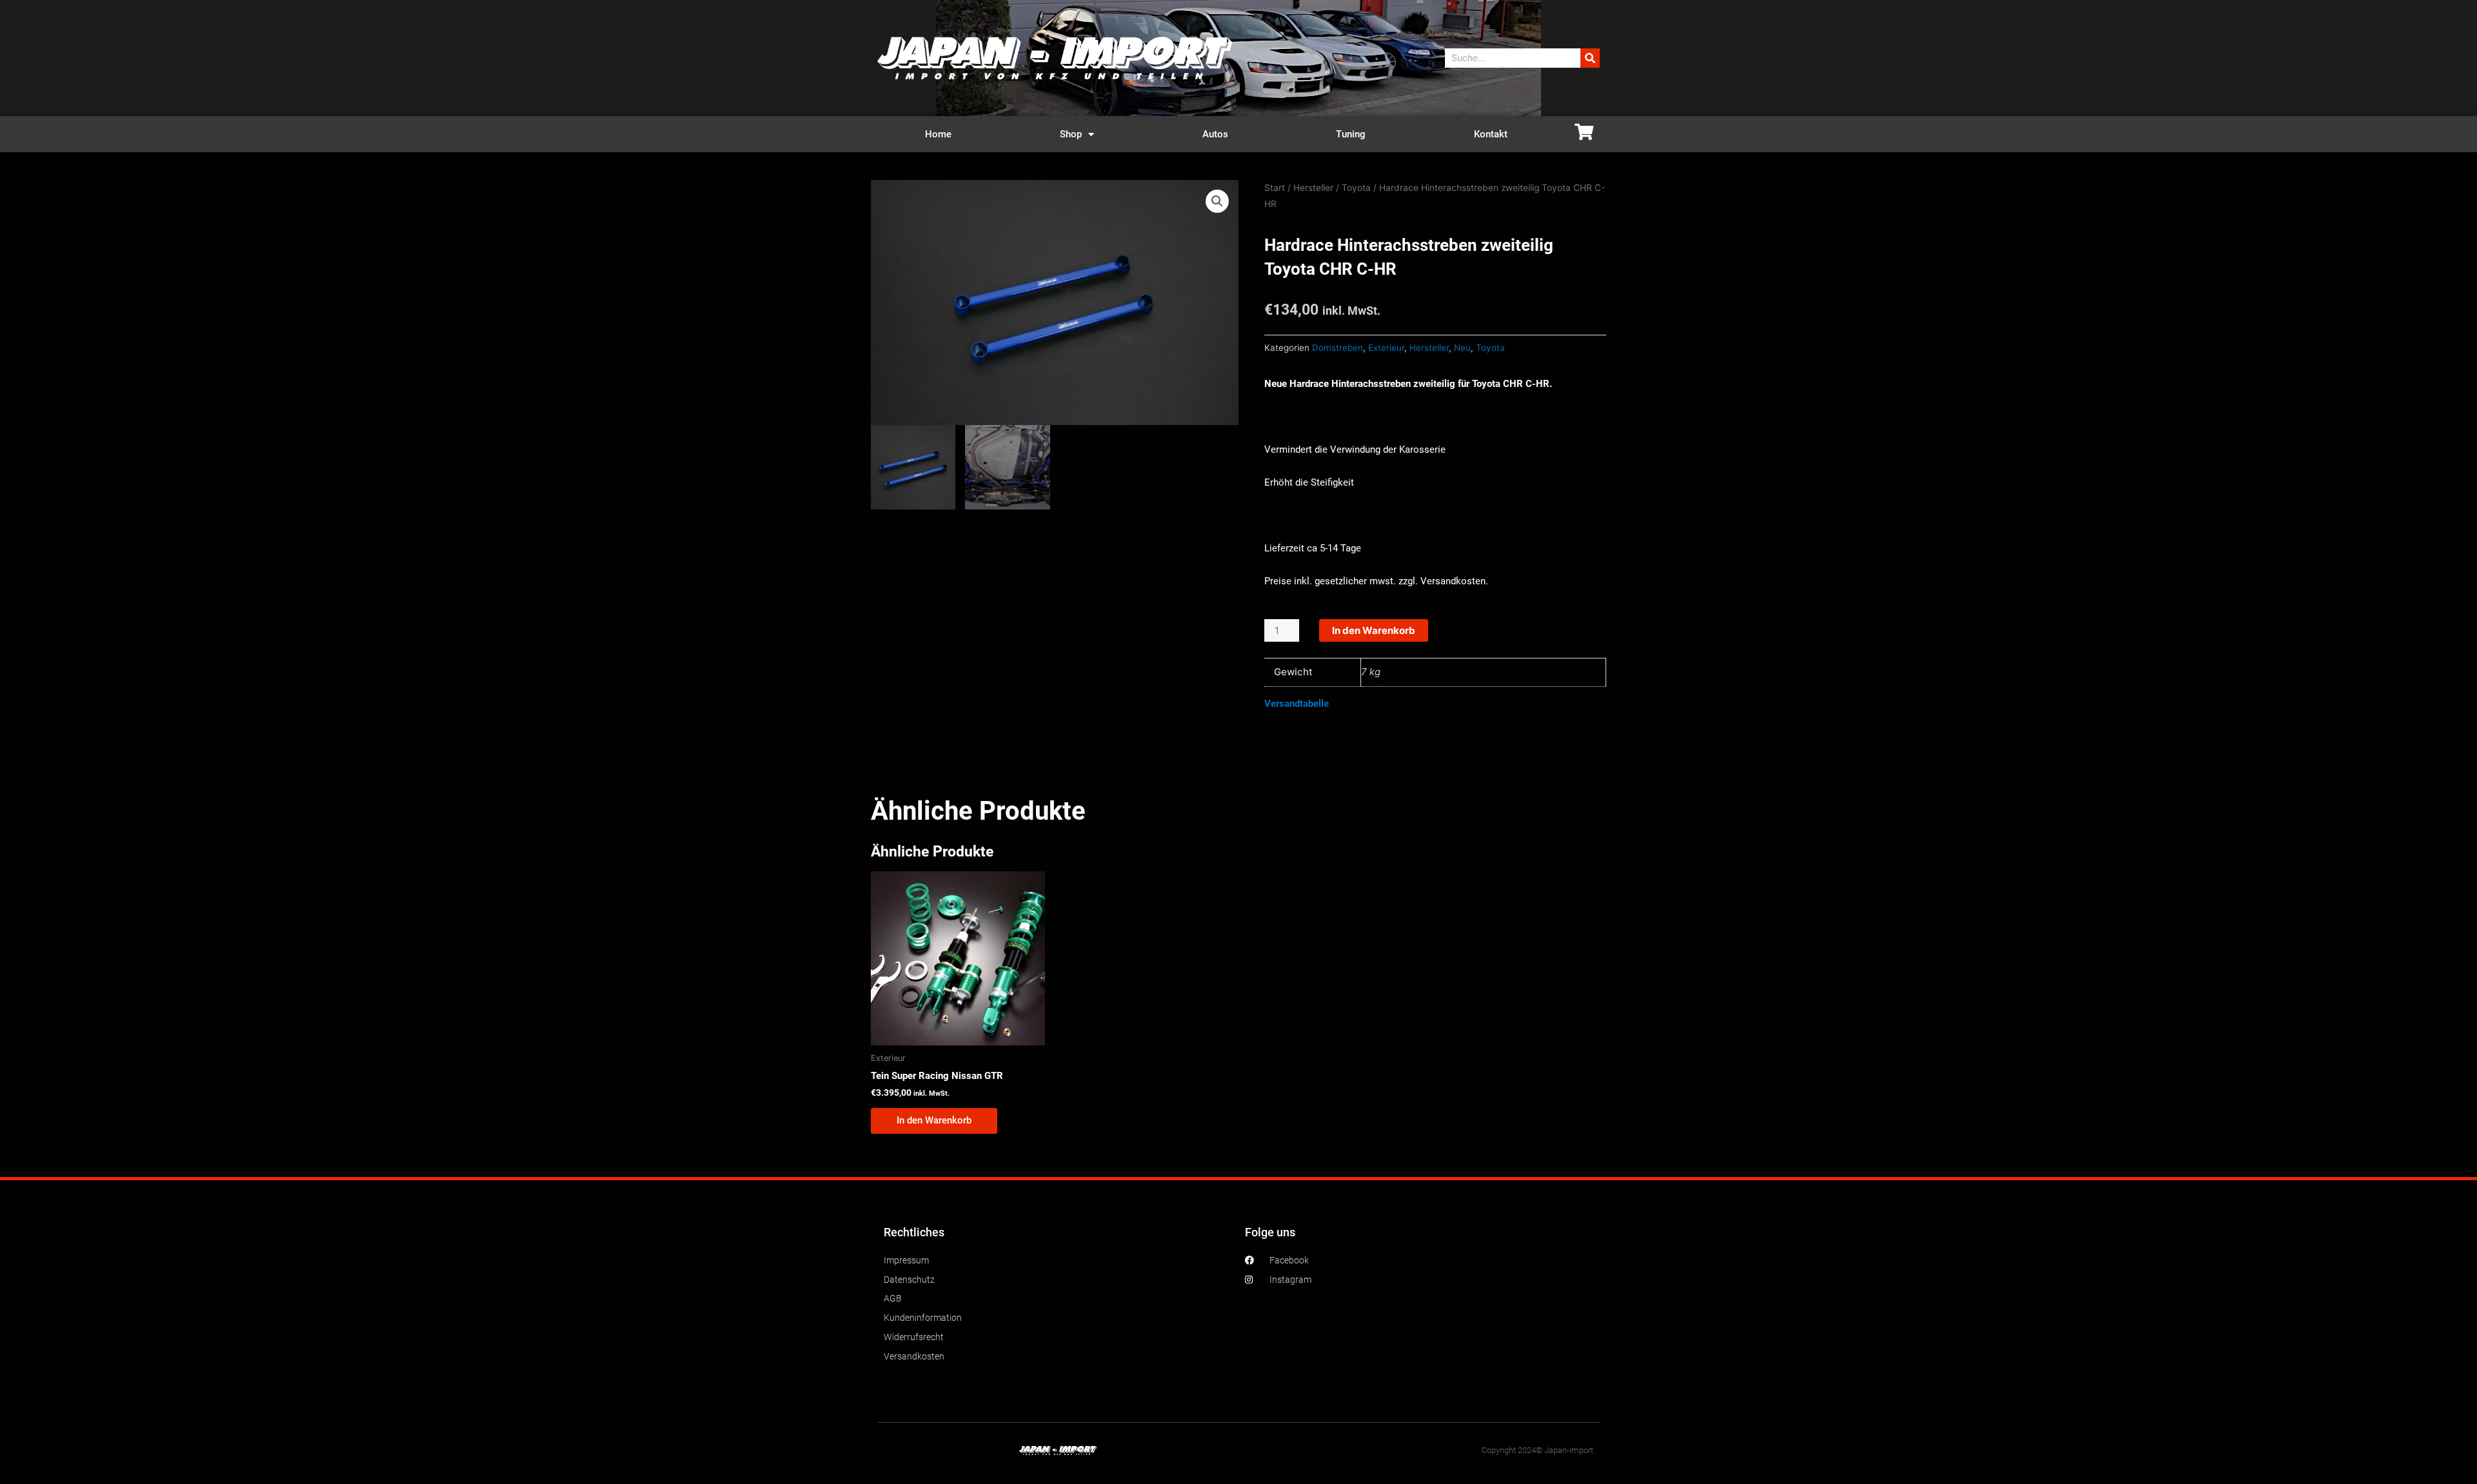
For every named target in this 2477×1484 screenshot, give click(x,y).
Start (1275, 188)
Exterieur (1386, 348)
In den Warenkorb (1374, 630)
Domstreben (1338, 348)
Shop (1071, 134)
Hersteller (1313, 188)
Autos (1215, 134)
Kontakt (1491, 134)
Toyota (1356, 188)
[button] (1217, 201)
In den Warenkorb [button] (934, 1120)
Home (938, 134)
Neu (1462, 348)
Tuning (1351, 134)
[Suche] (1590, 58)
